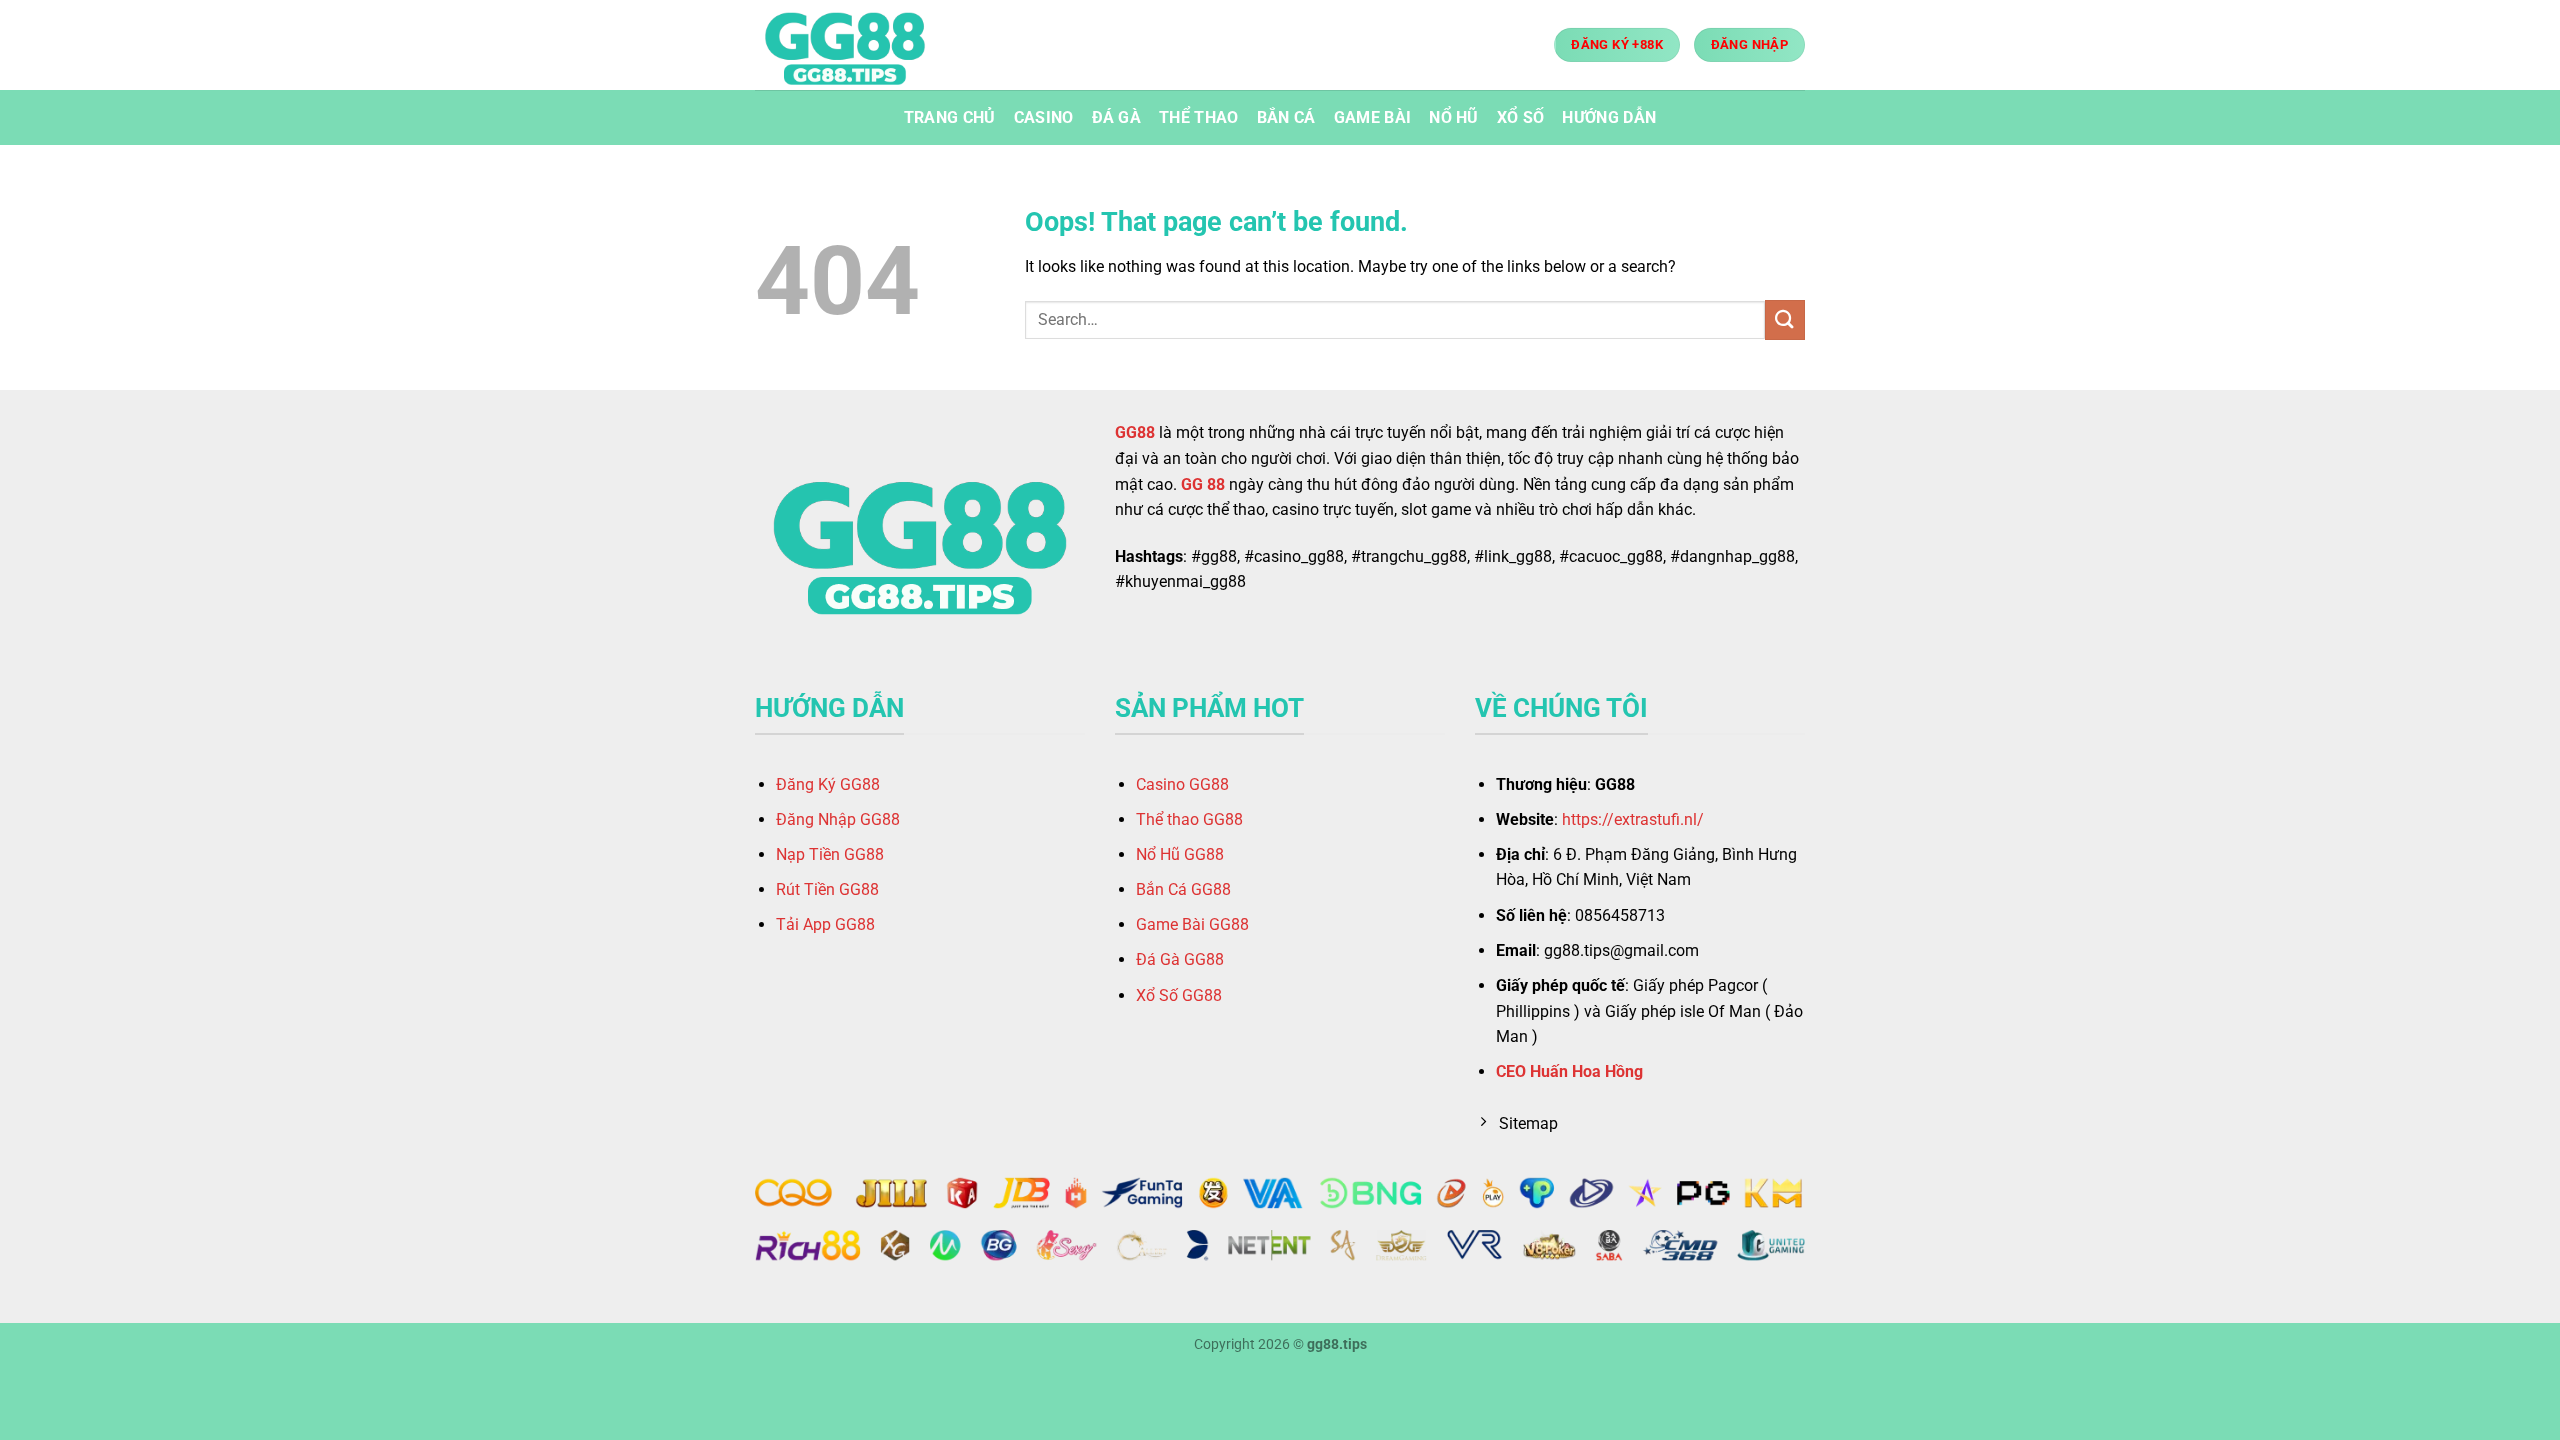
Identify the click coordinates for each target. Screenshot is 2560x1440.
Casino (1044, 117)
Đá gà (1117, 117)
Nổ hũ (1454, 117)
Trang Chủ (950, 117)
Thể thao (1199, 117)
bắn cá (1286, 117)
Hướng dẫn (1609, 117)
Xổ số (1521, 117)
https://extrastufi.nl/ (1633, 819)
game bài (1373, 117)
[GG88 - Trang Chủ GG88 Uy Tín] (855, 45)
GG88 (1135, 432)
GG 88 (1203, 484)
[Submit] (1785, 319)
